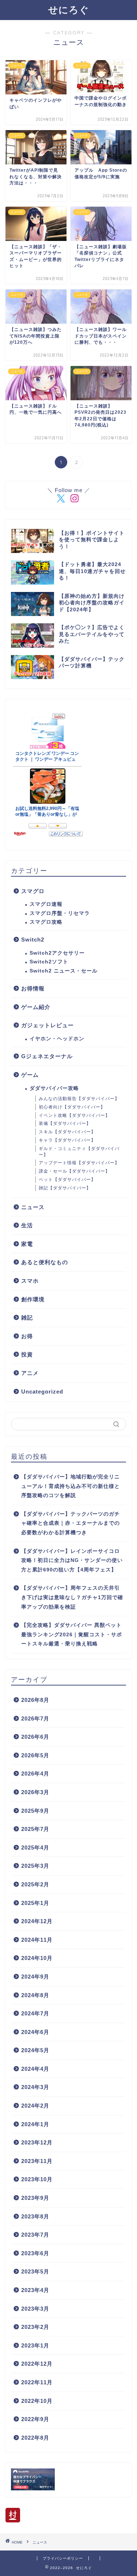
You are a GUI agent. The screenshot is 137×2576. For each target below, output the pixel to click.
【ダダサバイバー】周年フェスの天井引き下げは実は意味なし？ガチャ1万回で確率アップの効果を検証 (72, 1597)
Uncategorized (42, 1392)
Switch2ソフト (49, 962)
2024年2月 (35, 2106)
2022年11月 (37, 2382)
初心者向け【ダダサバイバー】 (72, 1107)
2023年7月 (35, 2235)
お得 (27, 1336)
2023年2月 (35, 2327)
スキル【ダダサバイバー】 (67, 1132)
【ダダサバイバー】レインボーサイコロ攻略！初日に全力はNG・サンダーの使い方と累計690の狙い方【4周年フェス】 (72, 1560)
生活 (27, 1225)
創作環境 (33, 1299)
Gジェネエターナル (47, 1056)
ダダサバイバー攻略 (54, 1088)
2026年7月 (35, 1718)
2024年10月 (37, 1958)
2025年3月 (35, 1866)
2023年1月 (35, 2345)
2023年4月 (35, 2290)
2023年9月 (35, 2198)
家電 (27, 1244)
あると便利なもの (45, 1262)
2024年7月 (35, 2013)
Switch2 (33, 940)
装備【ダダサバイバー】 (65, 1123)
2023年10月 (37, 2179)
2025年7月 (35, 1829)
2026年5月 (35, 1755)
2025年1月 (35, 1903)
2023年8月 (35, 2216)
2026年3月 (35, 1792)
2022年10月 (37, 2401)
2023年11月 (37, 2161)
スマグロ (33, 891)
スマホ (30, 1281)
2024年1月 (35, 2124)
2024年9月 (35, 1977)
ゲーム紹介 (36, 1007)
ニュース (33, 1207)
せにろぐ (69, 9)
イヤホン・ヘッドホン (57, 1039)
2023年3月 (35, 2309)
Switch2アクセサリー (57, 953)
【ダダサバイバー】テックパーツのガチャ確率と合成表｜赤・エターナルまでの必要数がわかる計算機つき (71, 1523)
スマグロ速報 (46, 904)
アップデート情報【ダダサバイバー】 (79, 1163)
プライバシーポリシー (63, 2558)
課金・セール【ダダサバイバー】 (74, 1171)
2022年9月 (35, 2419)
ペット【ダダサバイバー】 (67, 1180)
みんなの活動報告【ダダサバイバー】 (79, 1099)
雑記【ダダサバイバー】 (65, 1188)
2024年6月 (35, 2032)
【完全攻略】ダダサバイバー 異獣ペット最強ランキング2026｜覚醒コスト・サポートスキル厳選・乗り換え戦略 (72, 1634)
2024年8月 (35, 1995)
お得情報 (33, 988)
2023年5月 (35, 2271)
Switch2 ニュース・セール (64, 971)
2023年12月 (37, 2142)
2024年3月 (35, 2087)
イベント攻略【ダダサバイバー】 (74, 1115)
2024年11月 (37, 1940)
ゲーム (30, 1075)
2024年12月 (37, 1921)
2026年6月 (35, 1737)
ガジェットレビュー (47, 1025)
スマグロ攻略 (46, 922)
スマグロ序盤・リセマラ (60, 913)
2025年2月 (35, 1884)
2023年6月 (35, 2253)
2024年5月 (35, 2050)
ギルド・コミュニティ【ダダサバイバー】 (79, 1152)
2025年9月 (35, 1811)
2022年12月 (37, 2364)
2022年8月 (35, 2438)
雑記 (27, 1318)
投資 (27, 1354)
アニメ (30, 1373)
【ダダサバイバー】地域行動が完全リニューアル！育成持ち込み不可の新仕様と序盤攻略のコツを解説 (71, 1486)
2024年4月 (35, 2069)
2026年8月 (35, 1700)
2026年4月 (35, 1774)
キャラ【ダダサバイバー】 (67, 1140)
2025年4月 (35, 1848)
